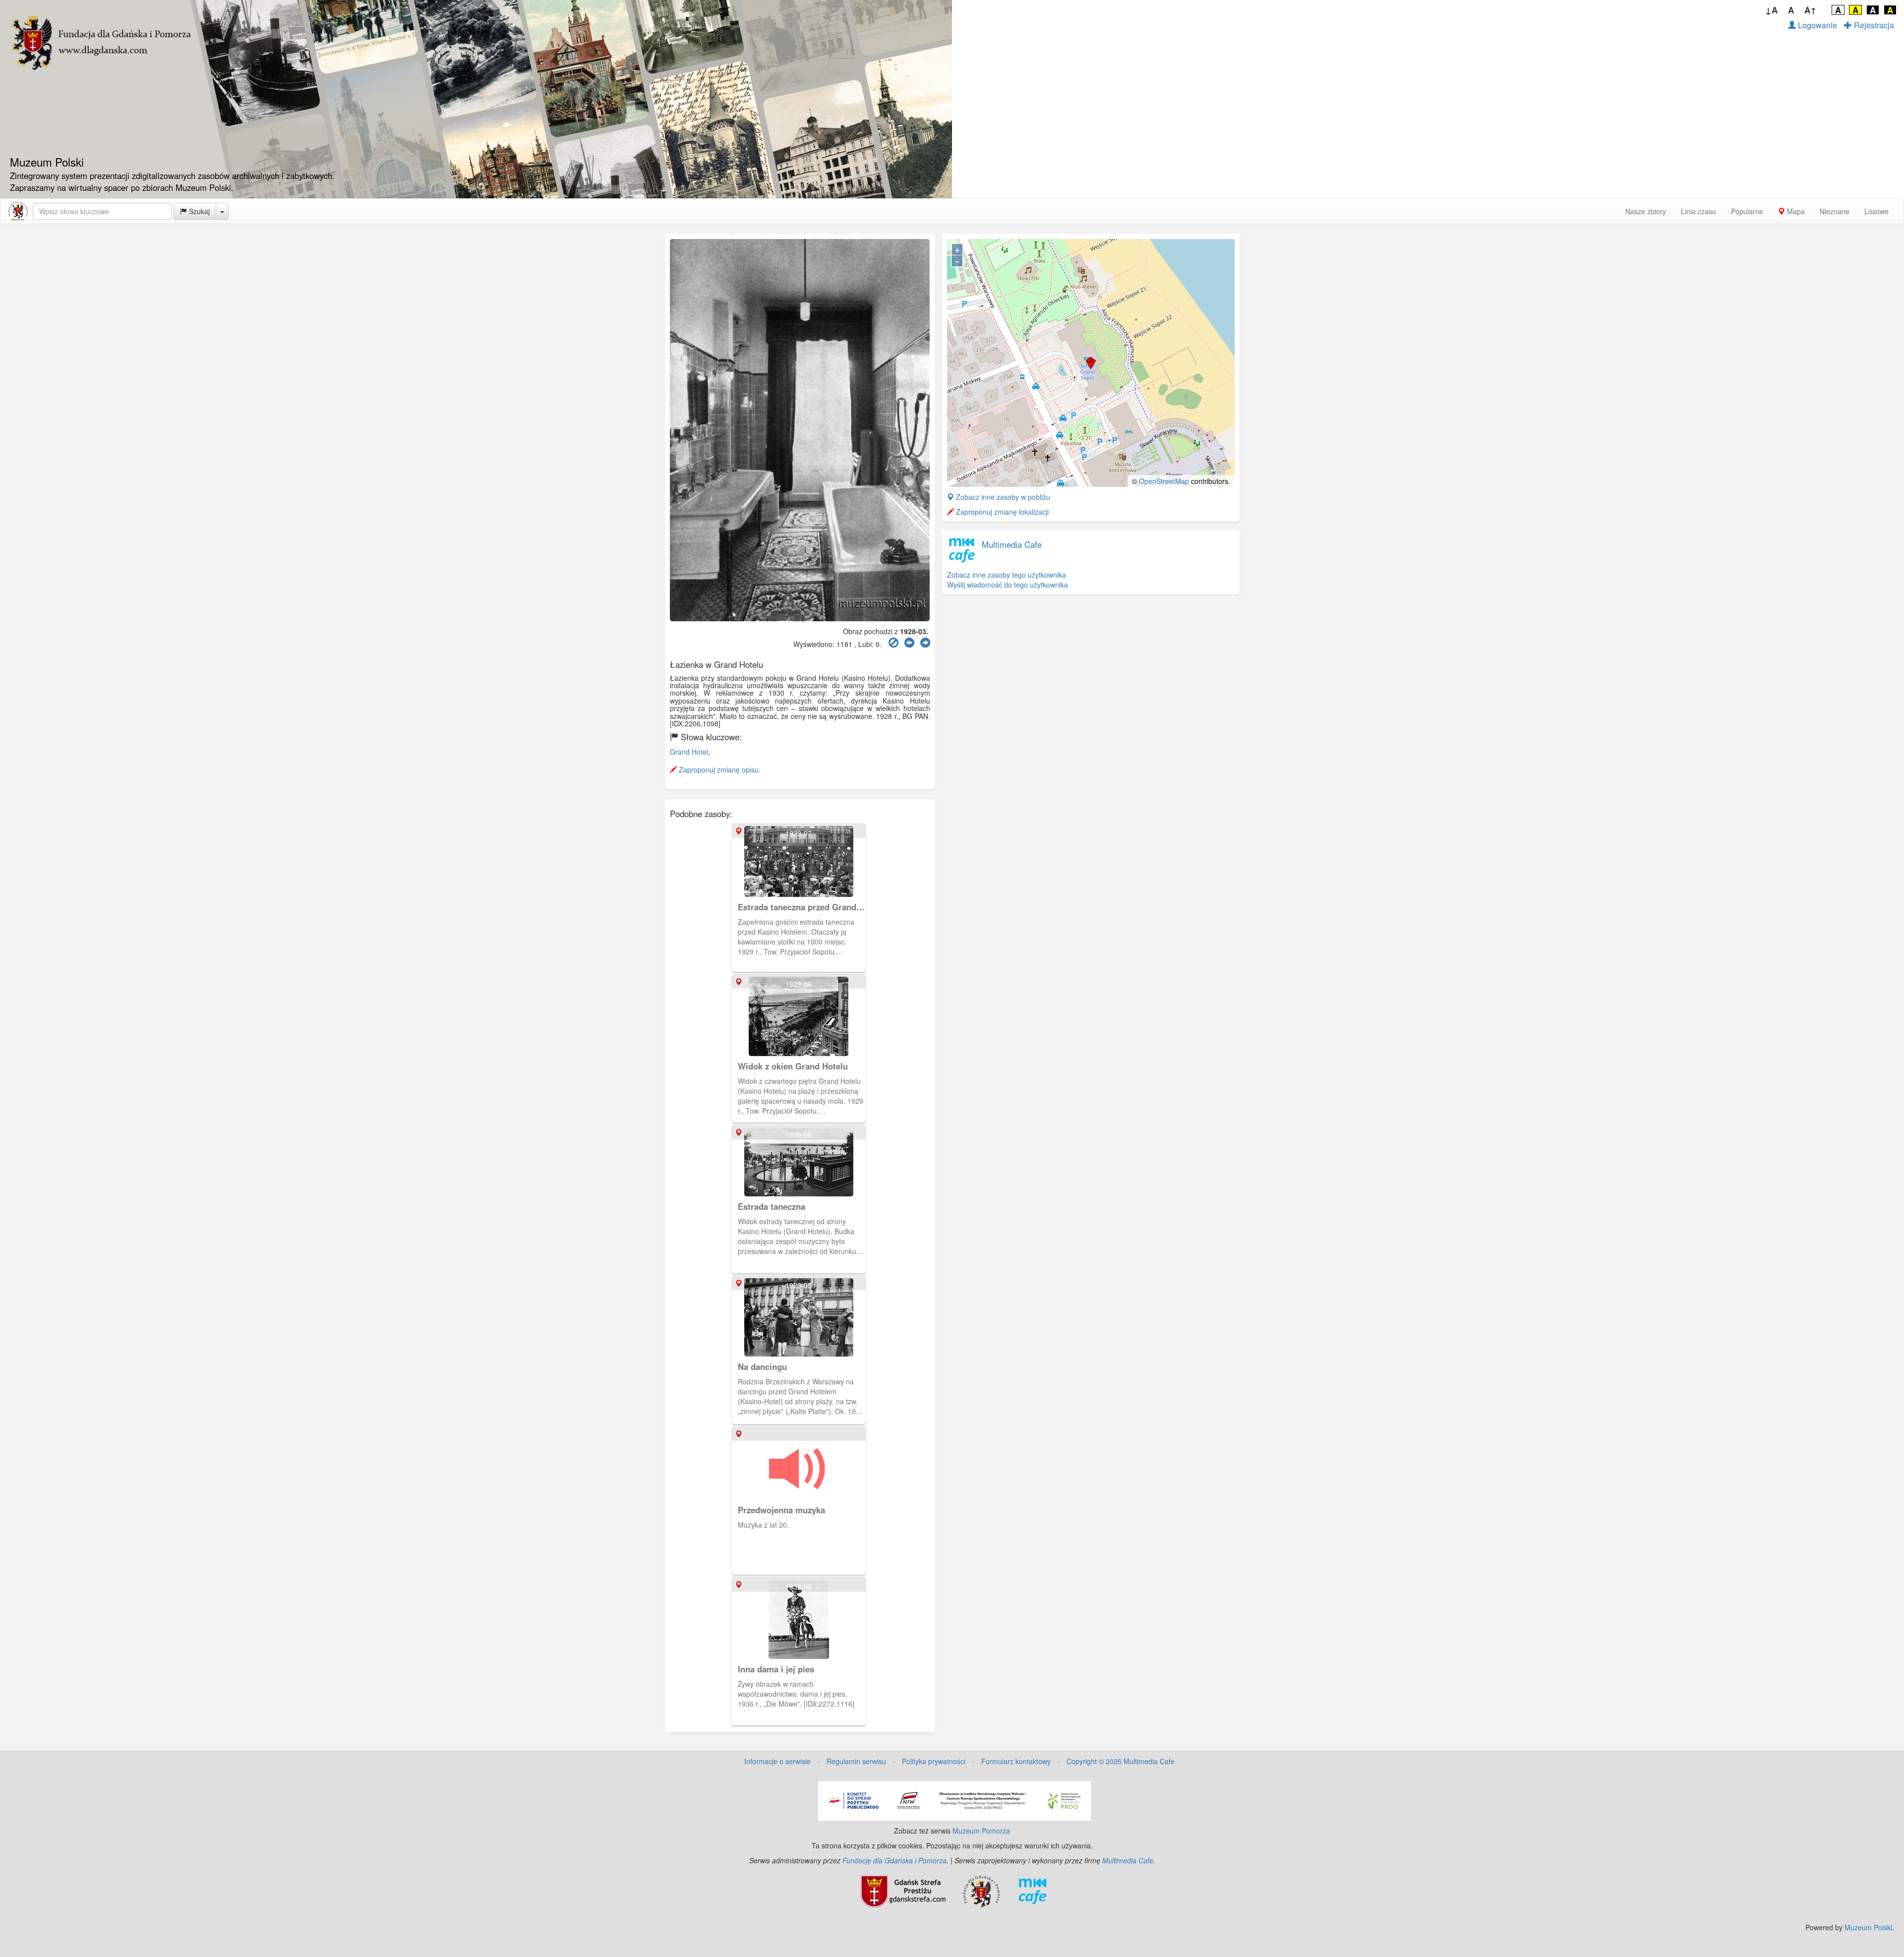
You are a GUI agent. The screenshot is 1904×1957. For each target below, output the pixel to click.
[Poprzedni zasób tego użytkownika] (909, 643)
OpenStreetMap (1164, 481)
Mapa (1795, 211)
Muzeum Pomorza (981, 1831)
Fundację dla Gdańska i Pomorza (894, 1860)
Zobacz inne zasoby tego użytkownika (1007, 575)
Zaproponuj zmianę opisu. (719, 770)
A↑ (1811, 10)
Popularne (1747, 211)
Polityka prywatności (934, 1761)
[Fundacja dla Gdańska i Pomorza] (981, 1891)
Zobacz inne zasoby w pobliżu (1002, 497)
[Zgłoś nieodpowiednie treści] (893, 643)
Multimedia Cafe (1012, 544)
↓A (1771, 10)
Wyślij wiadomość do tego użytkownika (1008, 585)
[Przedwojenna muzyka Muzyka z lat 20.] (800, 1431)
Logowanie (1816, 25)
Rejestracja (1873, 25)
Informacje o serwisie (777, 1761)
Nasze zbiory (1646, 211)
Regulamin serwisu (856, 1761)
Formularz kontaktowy (1016, 1761)
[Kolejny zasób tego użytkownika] (925, 643)
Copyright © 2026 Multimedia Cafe (1121, 1761)
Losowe (1876, 211)
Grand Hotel (689, 752)
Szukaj (198, 211)
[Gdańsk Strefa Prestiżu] (903, 1891)
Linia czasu (1698, 211)
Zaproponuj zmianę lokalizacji (1001, 512)
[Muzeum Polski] (18, 211)
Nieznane (1835, 211)
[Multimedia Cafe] (1033, 1891)
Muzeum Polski (1868, 1927)
